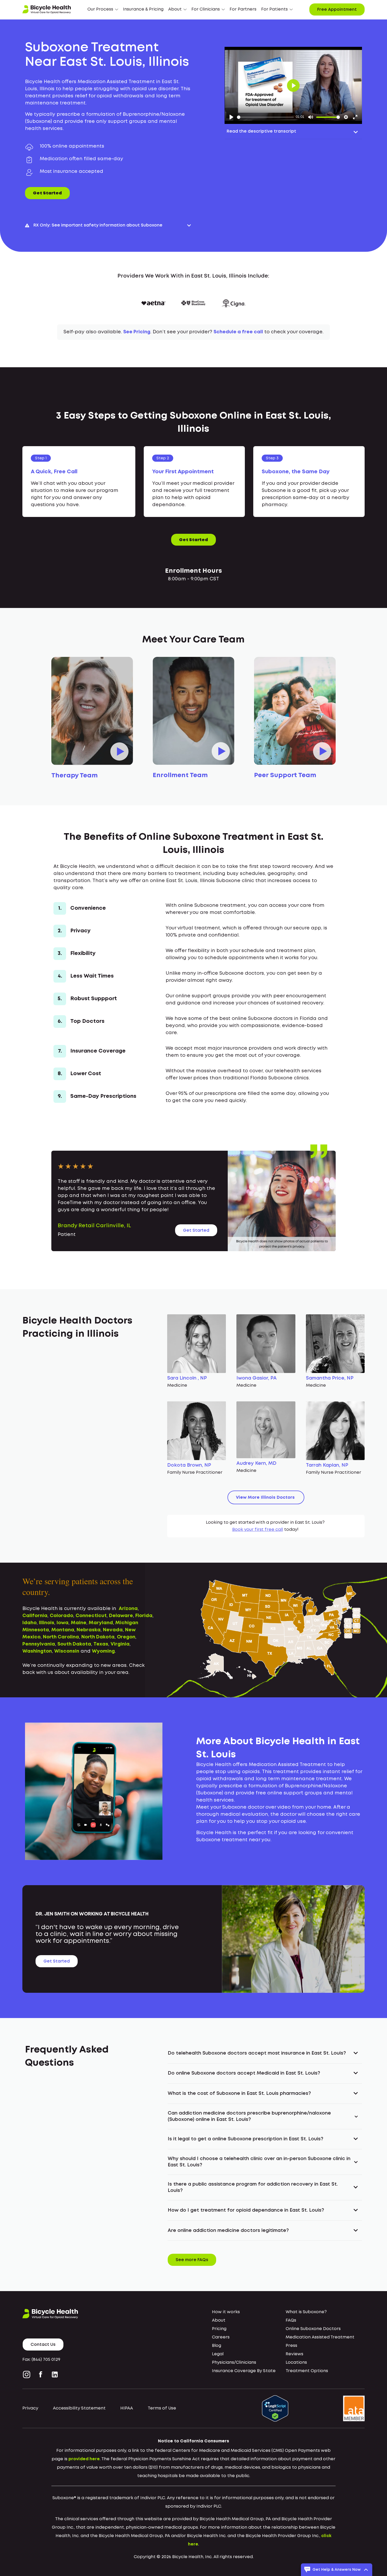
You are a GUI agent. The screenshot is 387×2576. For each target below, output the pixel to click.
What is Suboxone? (306, 2312)
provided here (84, 2459)
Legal (218, 2354)
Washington (37, 1651)
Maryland (101, 1623)
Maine (79, 1623)
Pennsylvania (39, 1644)
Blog (217, 2346)
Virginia (120, 1644)
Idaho (29, 1623)
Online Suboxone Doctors (313, 2329)
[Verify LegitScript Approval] (275, 2408)
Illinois (47, 1623)
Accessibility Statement (79, 2408)
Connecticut (91, 1616)
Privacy (30, 2408)
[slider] (265, 117)
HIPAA (127, 2408)
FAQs (291, 2320)
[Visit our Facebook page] (41, 2374)
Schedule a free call (238, 332)
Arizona (128, 1609)
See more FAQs (192, 2260)
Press (291, 2346)
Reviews (294, 2354)
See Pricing (137, 332)
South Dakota (74, 1644)
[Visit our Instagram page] (28, 2374)
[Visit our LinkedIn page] (55, 2374)
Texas (101, 1644)
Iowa (63, 1623)
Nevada (113, 1630)
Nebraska (89, 1630)
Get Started (47, 193)
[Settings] (346, 117)
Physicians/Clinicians (234, 2363)
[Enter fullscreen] (355, 117)
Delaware (121, 1616)
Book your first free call (258, 1530)
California (35, 1616)
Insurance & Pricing (143, 9)
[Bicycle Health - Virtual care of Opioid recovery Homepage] (47, 9)
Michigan (127, 1623)
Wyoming (103, 1651)
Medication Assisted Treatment (320, 2337)
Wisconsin (67, 1651)
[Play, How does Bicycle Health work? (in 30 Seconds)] (231, 117)
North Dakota (98, 1637)
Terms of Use (162, 2408)
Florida (144, 1616)
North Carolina (61, 1637)
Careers (221, 2337)
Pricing (219, 2329)
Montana (63, 1630)
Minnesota (36, 1630)
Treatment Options (307, 2371)
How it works (226, 2312)
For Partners (243, 9)
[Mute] (311, 117)
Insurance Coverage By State (244, 2371)
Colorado (61, 1616)
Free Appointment (337, 10)
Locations (296, 2363)
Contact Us (43, 2345)
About (219, 2320)
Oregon (126, 1637)
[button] (103, 9)
